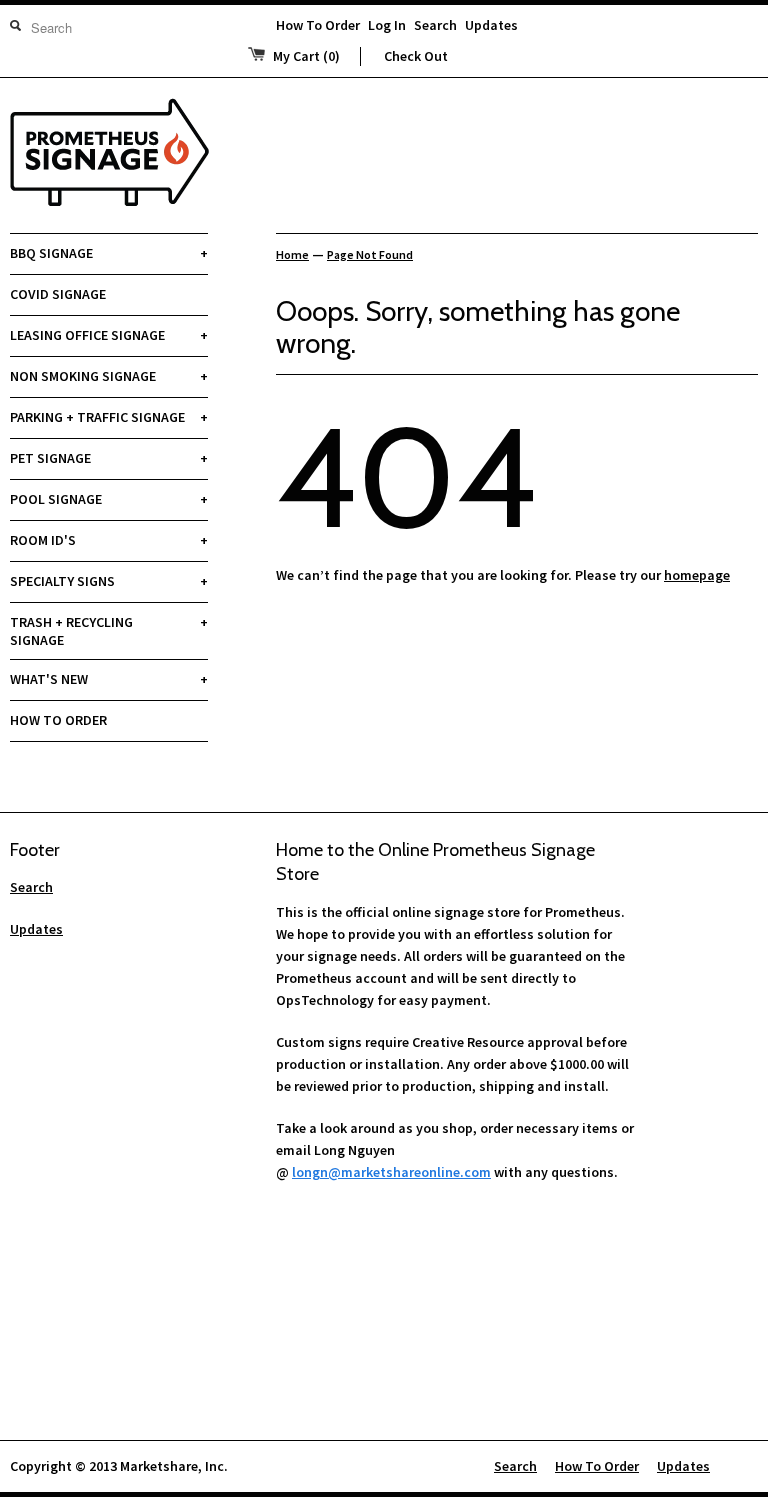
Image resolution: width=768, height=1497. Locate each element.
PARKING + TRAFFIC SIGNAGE (109, 417)
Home (292, 254)
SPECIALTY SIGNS (109, 581)
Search (435, 25)
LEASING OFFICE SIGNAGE (109, 335)
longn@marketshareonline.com (391, 1172)
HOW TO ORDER (58, 720)
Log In (387, 25)
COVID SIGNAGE (58, 294)
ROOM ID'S (109, 540)
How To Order (318, 25)
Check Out (416, 56)
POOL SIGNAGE (109, 499)
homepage (697, 575)
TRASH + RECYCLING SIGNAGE (109, 631)
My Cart (306, 56)
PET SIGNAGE (109, 458)
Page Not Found (370, 254)
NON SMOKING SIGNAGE (109, 376)
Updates (491, 25)
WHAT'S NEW (109, 679)
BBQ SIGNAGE (109, 253)
